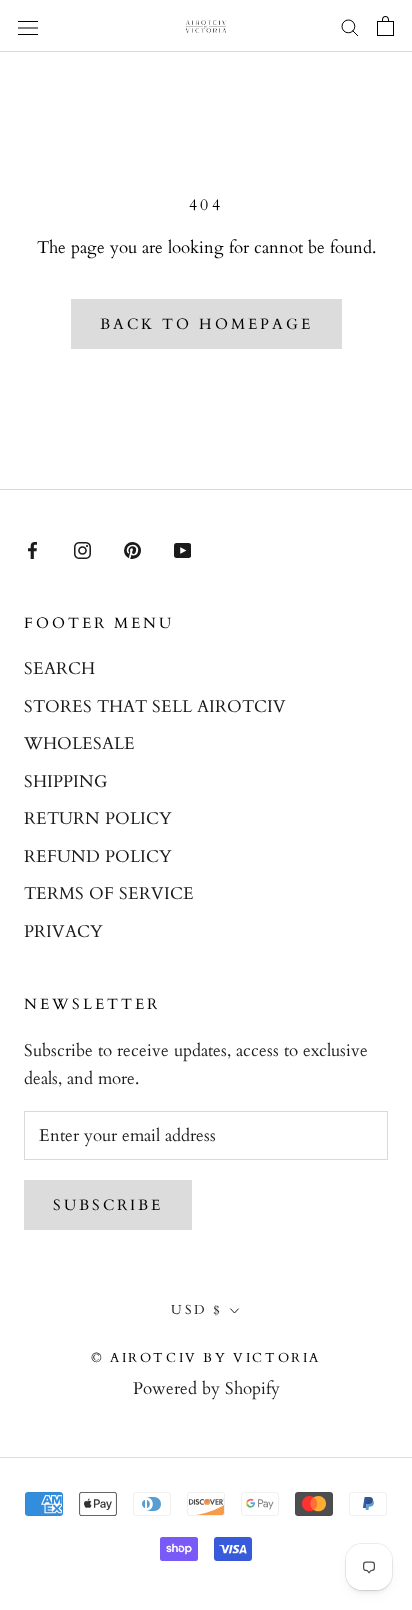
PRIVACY (63, 931)
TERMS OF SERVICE (109, 893)
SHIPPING (65, 781)
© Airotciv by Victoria (206, 1358)
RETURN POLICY (98, 818)
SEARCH (59, 668)
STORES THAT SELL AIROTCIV (155, 706)
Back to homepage (206, 324)
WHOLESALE (79, 743)
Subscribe (108, 1205)
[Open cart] (385, 26)
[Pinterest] (132, 549)
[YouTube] (182, 549)
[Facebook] (32, 549)
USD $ (197, 1310)
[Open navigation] (28, 25)
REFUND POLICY (98, 856)
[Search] (350, 26)
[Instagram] (82, 549)
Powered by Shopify (206, 1388)
